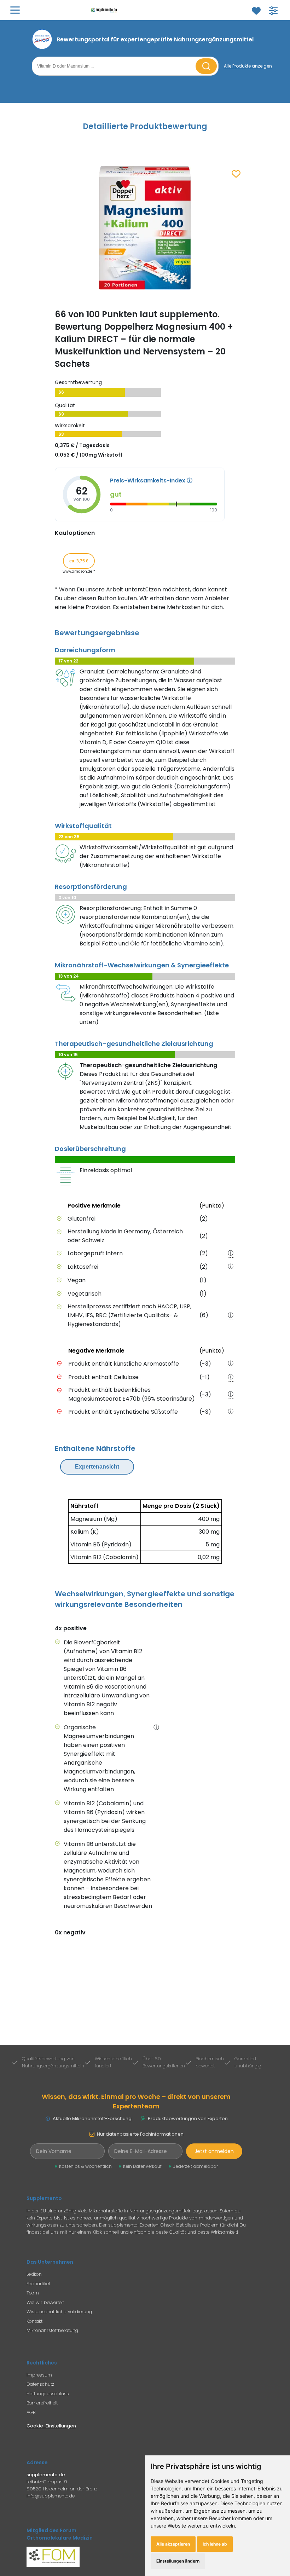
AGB (31, 2412)
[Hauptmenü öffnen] (15, 10)
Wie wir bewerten (45, 2302)
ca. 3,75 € (79, 561)
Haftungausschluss (48, 2394)
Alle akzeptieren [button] (173, 2544)
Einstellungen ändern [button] (178, 2561)
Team (33, 2293)
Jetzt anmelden (214, 2151)
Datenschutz (40, 2384)
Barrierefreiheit (42, 2403)
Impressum (39, 2375)
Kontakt (34, 2321)
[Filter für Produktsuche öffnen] (273, 11)
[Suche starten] (206, 66)
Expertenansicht (97, 1467)
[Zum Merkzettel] (256, 11)
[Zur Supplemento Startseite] (135, 10)
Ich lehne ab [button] (215, 2544)
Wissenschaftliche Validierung (59, 2312)
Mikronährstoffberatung (52, 2330)
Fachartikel (38, 2284)
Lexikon (34, 2274)
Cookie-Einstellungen (51, 2426)
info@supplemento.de (51, 2496)
